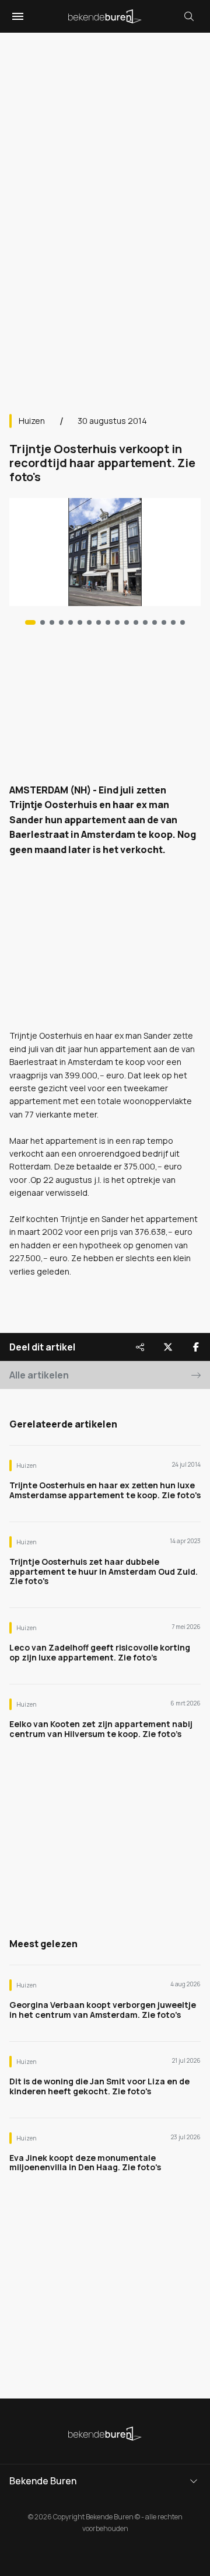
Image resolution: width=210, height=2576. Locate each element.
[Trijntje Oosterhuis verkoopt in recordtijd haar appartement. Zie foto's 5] (80, 622)
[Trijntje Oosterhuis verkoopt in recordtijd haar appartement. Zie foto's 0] (30, 622)
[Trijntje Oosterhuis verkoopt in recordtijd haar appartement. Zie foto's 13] (155, 622)
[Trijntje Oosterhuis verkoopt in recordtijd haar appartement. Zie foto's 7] (99, 622)
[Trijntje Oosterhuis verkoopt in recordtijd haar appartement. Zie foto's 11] (136, 622)
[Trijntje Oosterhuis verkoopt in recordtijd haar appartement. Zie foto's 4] (71, 622)
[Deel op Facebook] (196, 1347)
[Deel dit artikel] (140, 1347)
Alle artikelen (39, 1375)
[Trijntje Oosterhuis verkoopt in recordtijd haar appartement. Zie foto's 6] (89, 622)
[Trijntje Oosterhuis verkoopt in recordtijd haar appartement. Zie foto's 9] (117, 622)
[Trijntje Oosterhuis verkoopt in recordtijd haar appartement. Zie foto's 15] (173, 622)
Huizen (32, 421)
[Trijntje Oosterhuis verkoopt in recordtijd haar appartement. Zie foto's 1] (43, 622)
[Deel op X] (168, 1347)
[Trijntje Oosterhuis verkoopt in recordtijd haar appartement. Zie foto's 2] (52, 622)
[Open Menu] (16, 16)
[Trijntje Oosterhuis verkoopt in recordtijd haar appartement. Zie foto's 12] (145, 622)
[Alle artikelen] (183, 622)
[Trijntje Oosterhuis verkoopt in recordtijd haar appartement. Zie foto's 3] (61, 622)
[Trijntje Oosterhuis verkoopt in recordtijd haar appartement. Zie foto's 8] (108, 622)
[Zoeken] (189, 16)
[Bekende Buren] (105, 16)
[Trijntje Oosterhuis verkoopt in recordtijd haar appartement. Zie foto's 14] (164, 622)
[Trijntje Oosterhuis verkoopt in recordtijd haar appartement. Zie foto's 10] (127, 622)
